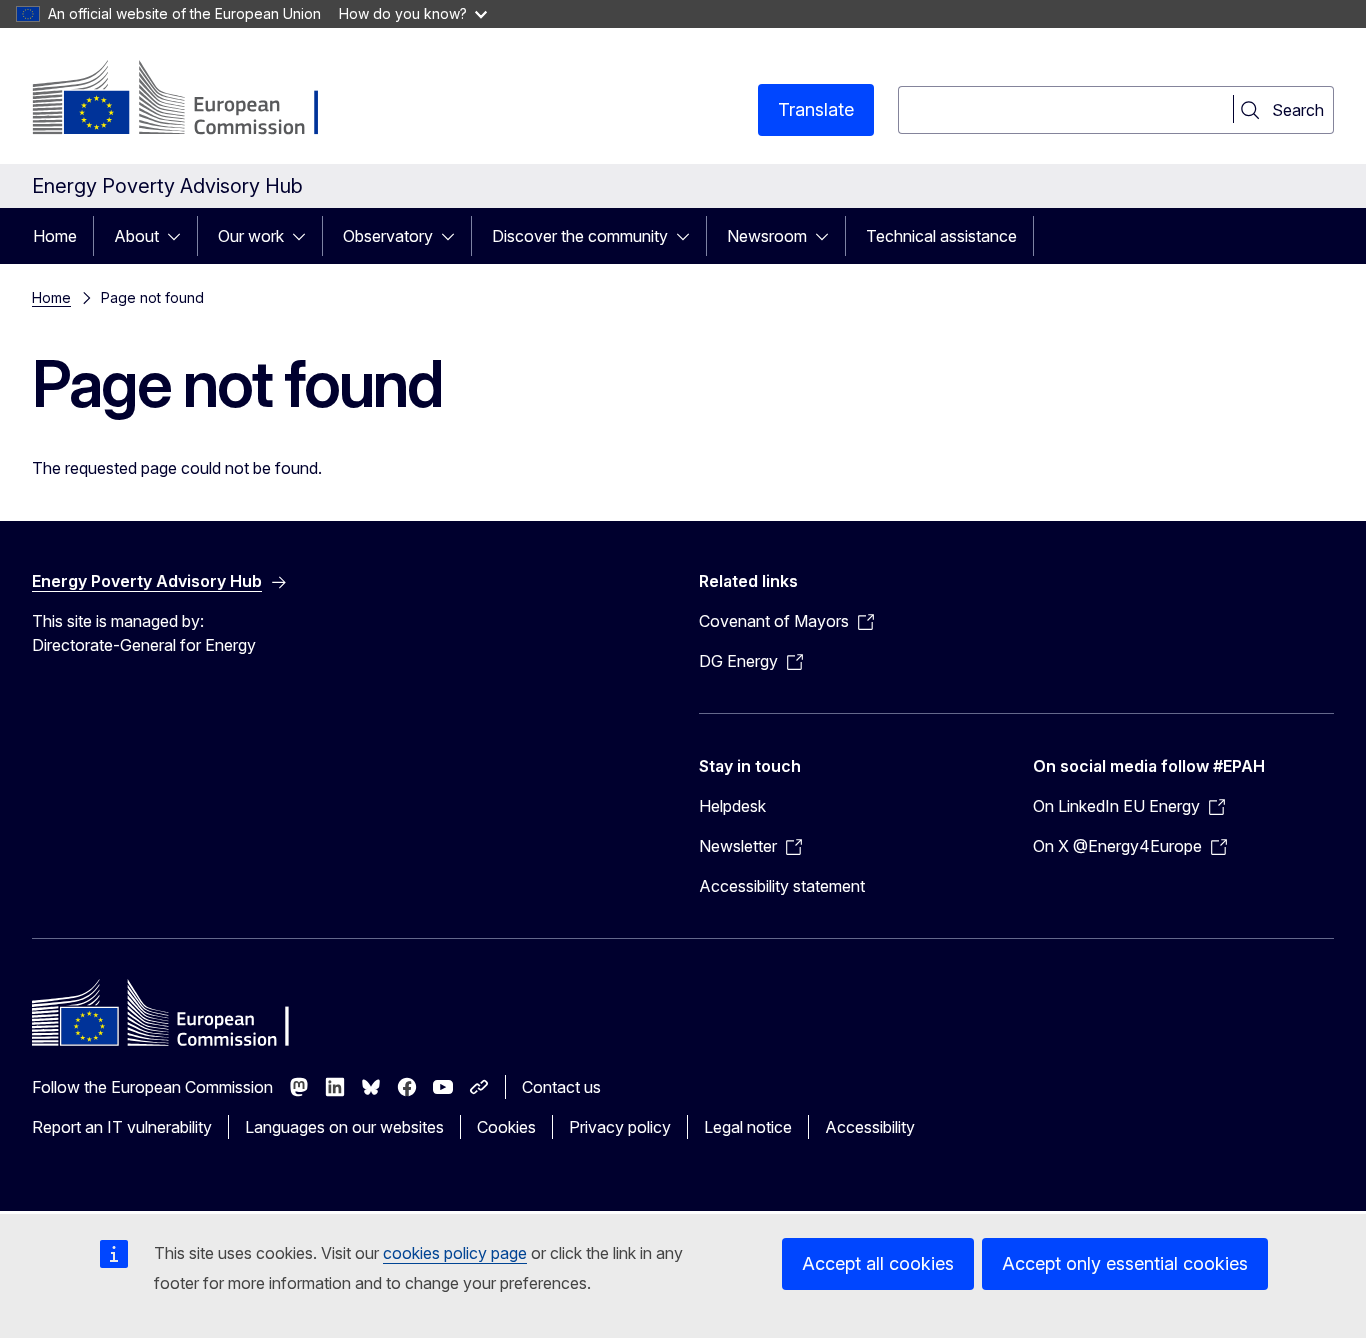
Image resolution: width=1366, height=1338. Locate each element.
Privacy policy (620, 1127)
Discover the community (580, 236)
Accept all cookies (878, 1263)
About (136, 236)
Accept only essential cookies (1125, 1263)
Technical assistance (941, 236)
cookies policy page (455, 1253)
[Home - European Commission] (193, 100)
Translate (816, 109)
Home (55, 236)
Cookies (506, 1127)
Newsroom (767, 236)
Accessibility (870, 1127)
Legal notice (748, 1127)
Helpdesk (732, 806)
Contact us (561, 1087)
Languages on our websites (344, 1127)
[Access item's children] (180, 236)
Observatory (388, 236)
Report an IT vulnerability (122, 1127)
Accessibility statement (782, 886)
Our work (251, 236)
